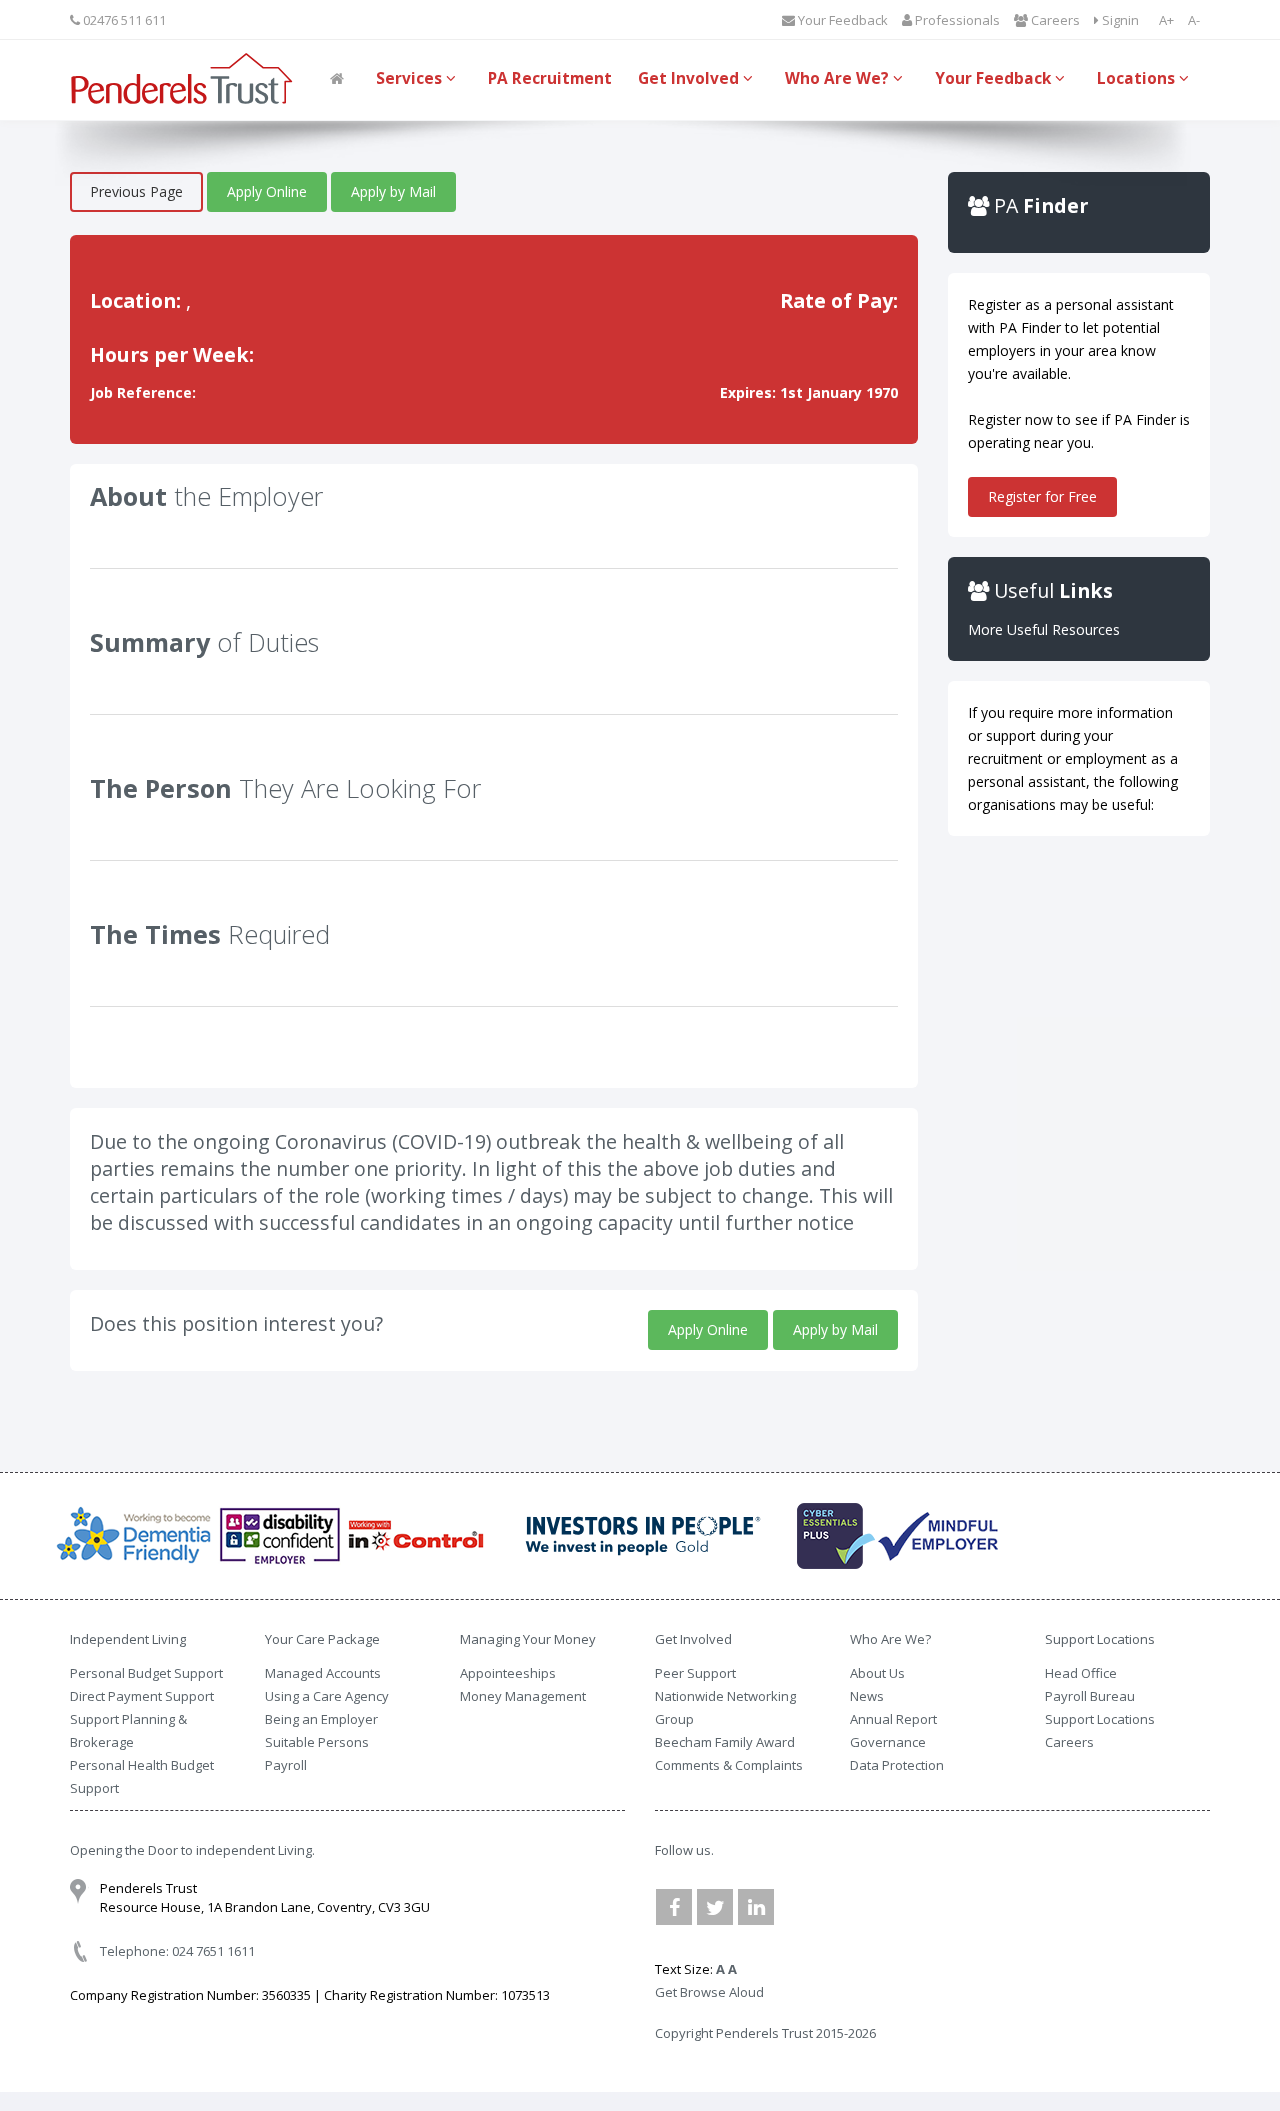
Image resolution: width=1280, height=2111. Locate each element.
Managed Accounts (323, 1673)
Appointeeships (508, 1673)
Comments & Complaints (729, 1765)
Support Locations (1100, 1719)
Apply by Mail (393, 191)
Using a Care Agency (327, 1696)
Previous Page (136, 191)
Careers (1054, 20)
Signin (1119, 20)
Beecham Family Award (725, 1742)
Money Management (523, 1696)
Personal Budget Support (146, 1673)
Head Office (1081, 1673)
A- (1194, 20)
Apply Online (267, 191)
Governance (888, 1742)
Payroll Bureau (1090, 1696)
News (867, 1696)
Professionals (956, 20)
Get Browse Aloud (709, 1992)
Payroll (286, 1765)
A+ (1166, 20)
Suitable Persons (317, 1742)
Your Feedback (841, 20)
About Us (877, 1673)
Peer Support (695, 1673)
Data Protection (897, 1765)
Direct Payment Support (142, 1696)
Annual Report (893, 1719)
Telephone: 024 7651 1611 (177, 1951)
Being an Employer (321, 1719)
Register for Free (1042, 496)
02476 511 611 (123, 20)
